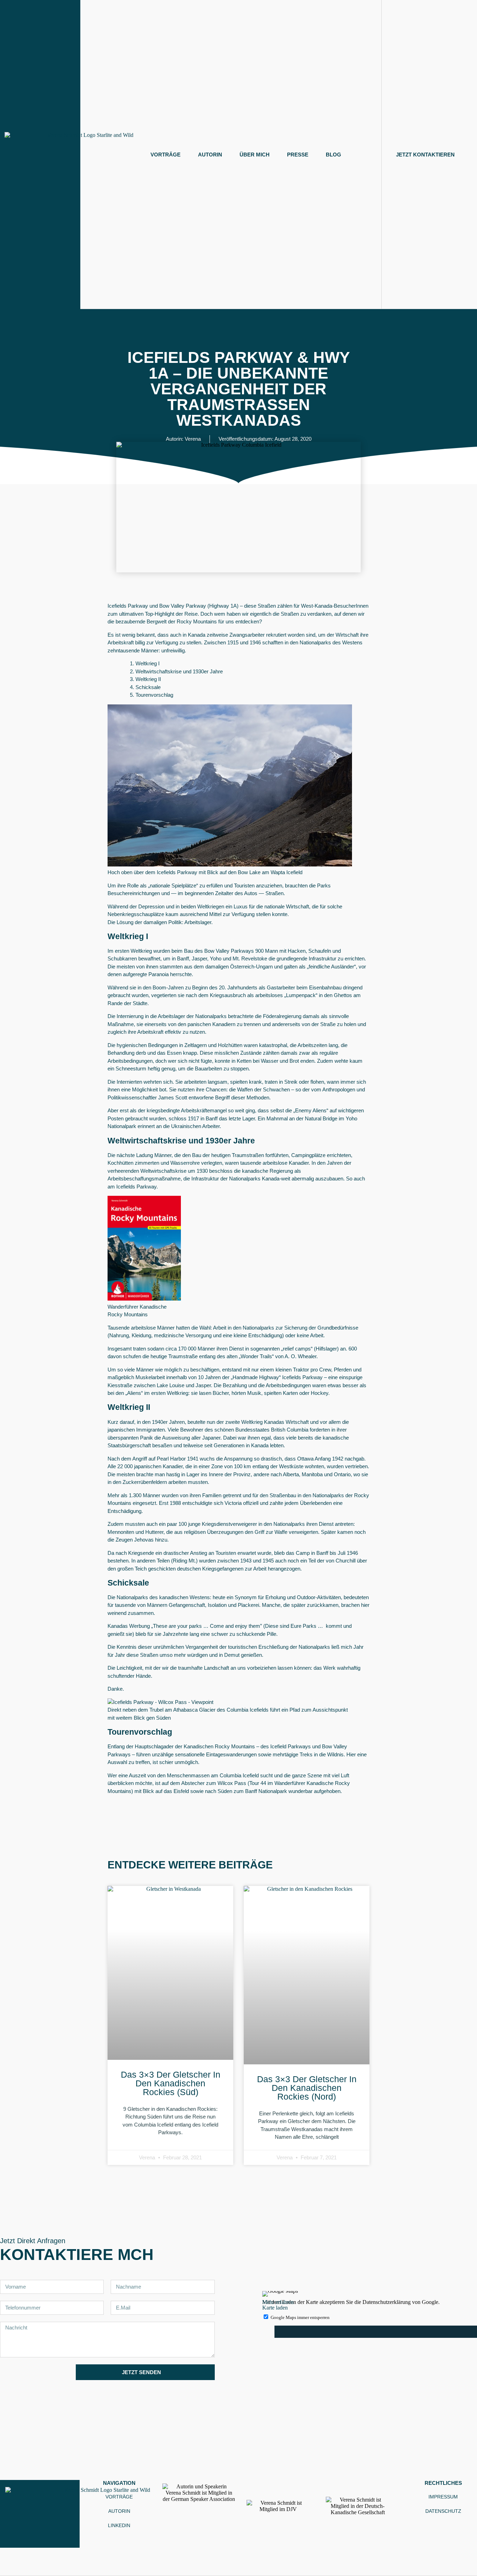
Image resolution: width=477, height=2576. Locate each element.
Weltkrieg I (148, 663)
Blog (333, 155)
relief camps (297, 1349)
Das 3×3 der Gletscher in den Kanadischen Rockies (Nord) (307, 2088)
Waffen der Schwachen (263, 1089)
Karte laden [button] (275, 2308)
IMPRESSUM (443, 2497)
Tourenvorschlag (154, 695)
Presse (298, 155)
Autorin (210, 155)
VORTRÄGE (119, 2497)
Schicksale (148, 687)
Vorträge (166, 155)
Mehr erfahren (278, 2302)
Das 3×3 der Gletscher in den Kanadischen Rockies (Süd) (171, 2083)
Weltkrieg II (148, 679)
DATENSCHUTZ (443, 2511)
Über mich (255, 155)
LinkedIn (119, 2525)
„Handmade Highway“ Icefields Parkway (277, 1377)
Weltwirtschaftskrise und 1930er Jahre (179, 671)
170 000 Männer (197, 1349)
